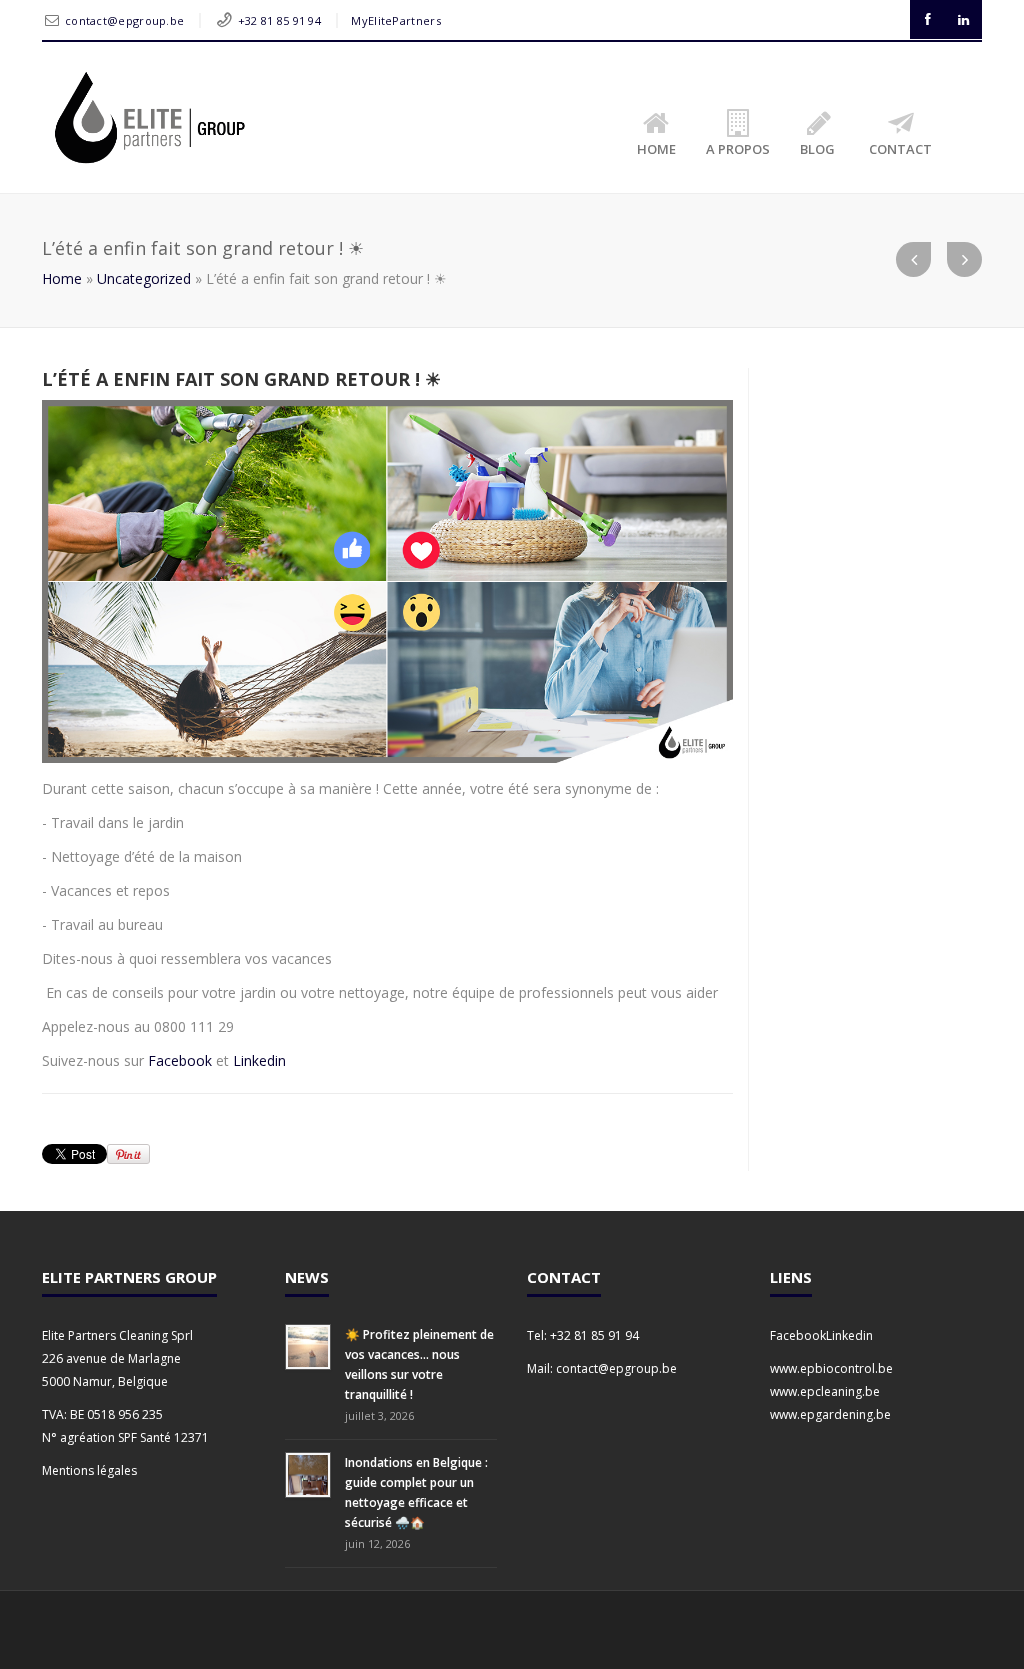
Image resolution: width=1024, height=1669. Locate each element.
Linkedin (259, 1060)
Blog (817, 149)
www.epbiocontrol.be (831, 1368)
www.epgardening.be (830, 1414)
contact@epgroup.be (124, 20)
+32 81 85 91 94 (280, 20)
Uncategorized (144, 278)
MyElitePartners (396, 20)
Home (656, 149)
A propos (738, 149)
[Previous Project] (913, 259)
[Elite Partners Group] (149, 117)
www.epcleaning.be (825, 1391)
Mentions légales (89, 1470)
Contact (900, 149)
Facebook (182, 1060)
